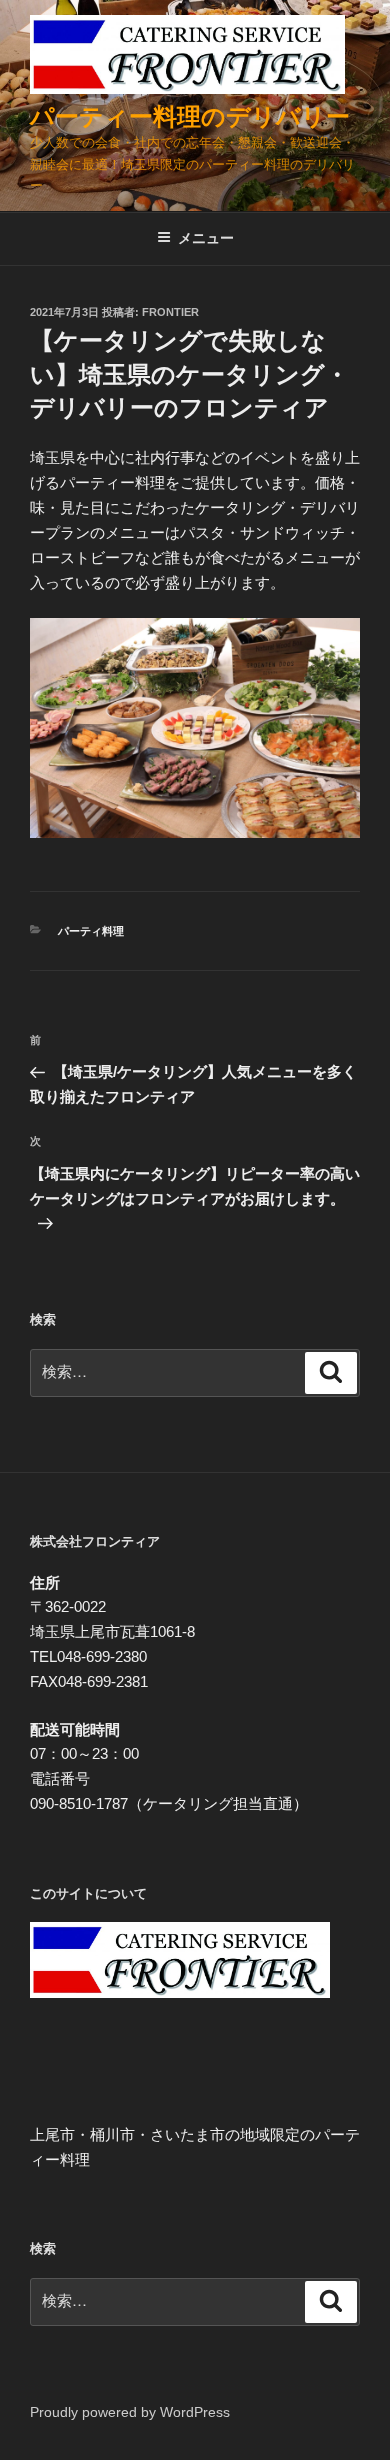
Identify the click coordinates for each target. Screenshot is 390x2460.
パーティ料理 (91, 931)
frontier (170, 312)
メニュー (206, 238)
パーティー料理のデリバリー (190, 116)
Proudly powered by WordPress (130, 2412)
